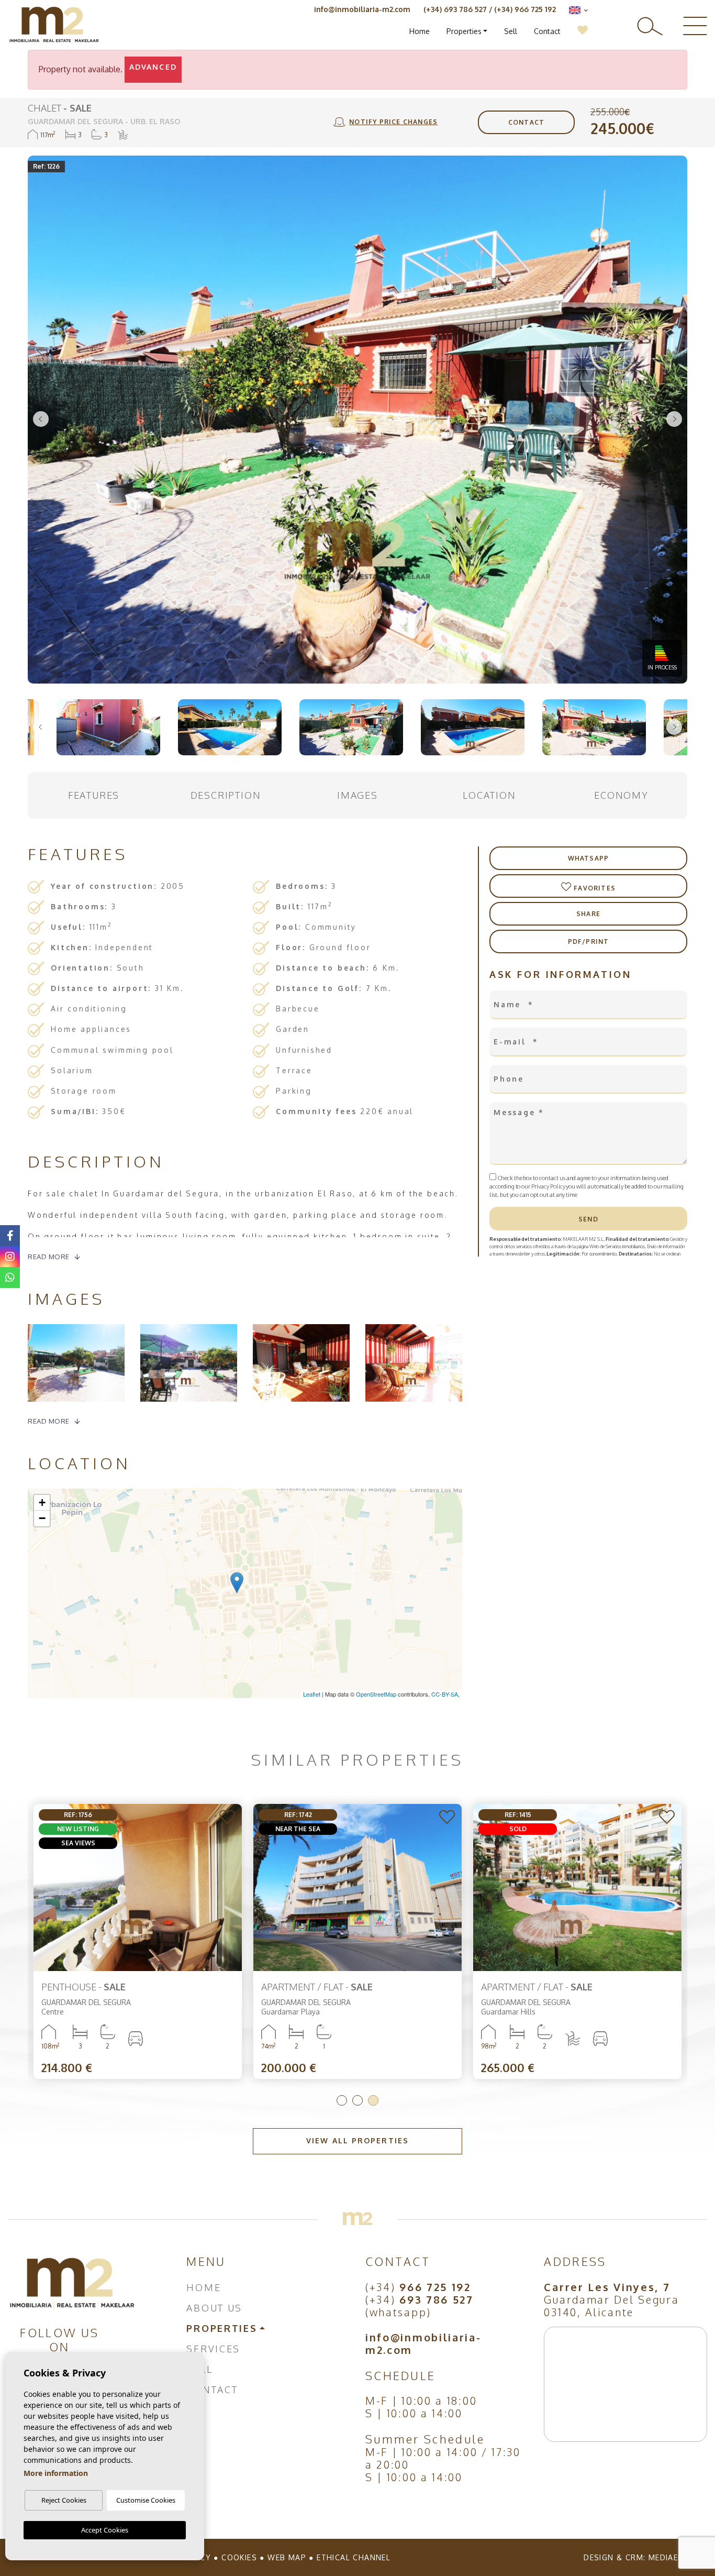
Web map (287, 2557)
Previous (41, 420)
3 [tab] (373, 2100)
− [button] (42, 1518)
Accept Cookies (105, 2530)
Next (674, 420)
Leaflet (312, 1694)
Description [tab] (226, 795)
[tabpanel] (138, 1941)
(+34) (418, 2287)
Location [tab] (489, 795)
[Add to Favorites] (228, 1818)
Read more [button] (49, 1421)
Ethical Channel (354, 2557)
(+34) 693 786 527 (455, 9)
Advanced (153, 67)
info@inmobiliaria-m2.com (362, 9)
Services (213, 2349)
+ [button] (42, 1502)
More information (56, 2473)
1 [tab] (342, 2100)
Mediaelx (668, 2557)
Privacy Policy (549, 1186)
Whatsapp (589, 858)
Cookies (239, 2557)
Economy (621, 795)
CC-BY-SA (445, 1694)
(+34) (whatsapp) (420, 2306)
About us (214, 2308)
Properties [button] (464, 31)
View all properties (357, 2140)
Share (588, 914)
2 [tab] (357, 2100)
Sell (511, 31)
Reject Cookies (64, 2500)
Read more (49, 1257)
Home (420, 31)
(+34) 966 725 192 (525, 9)
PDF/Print (589, 942)
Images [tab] (357, 795)
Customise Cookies (146, 2500)
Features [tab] (94, 795)
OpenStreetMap (376, 1694)
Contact (547, 31)
